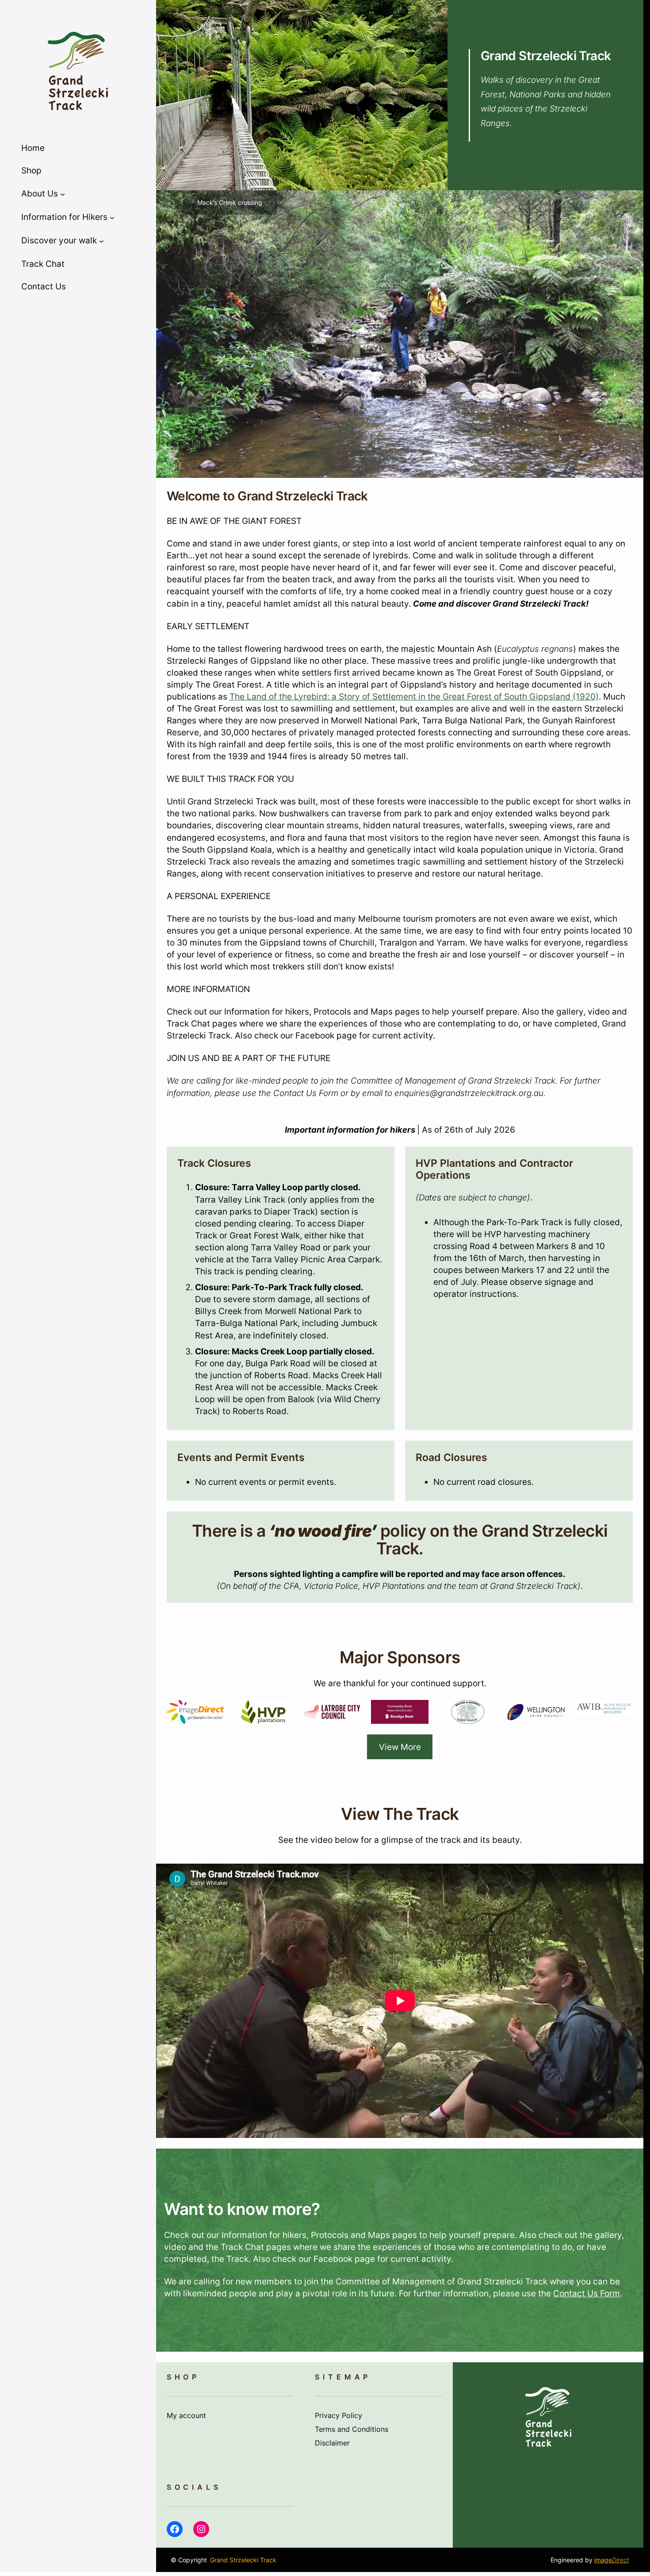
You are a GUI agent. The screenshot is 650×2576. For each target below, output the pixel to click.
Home (33, 148)
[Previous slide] (169, 334)
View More (400, 1747)
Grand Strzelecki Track (546, 56)
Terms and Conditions (352, 2429)
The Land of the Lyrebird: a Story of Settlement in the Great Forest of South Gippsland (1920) (414, 697)
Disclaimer (332, 2443)
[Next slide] (630, 334)
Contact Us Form (587, 2293)
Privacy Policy (338, 2416)
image (612, 2560)
